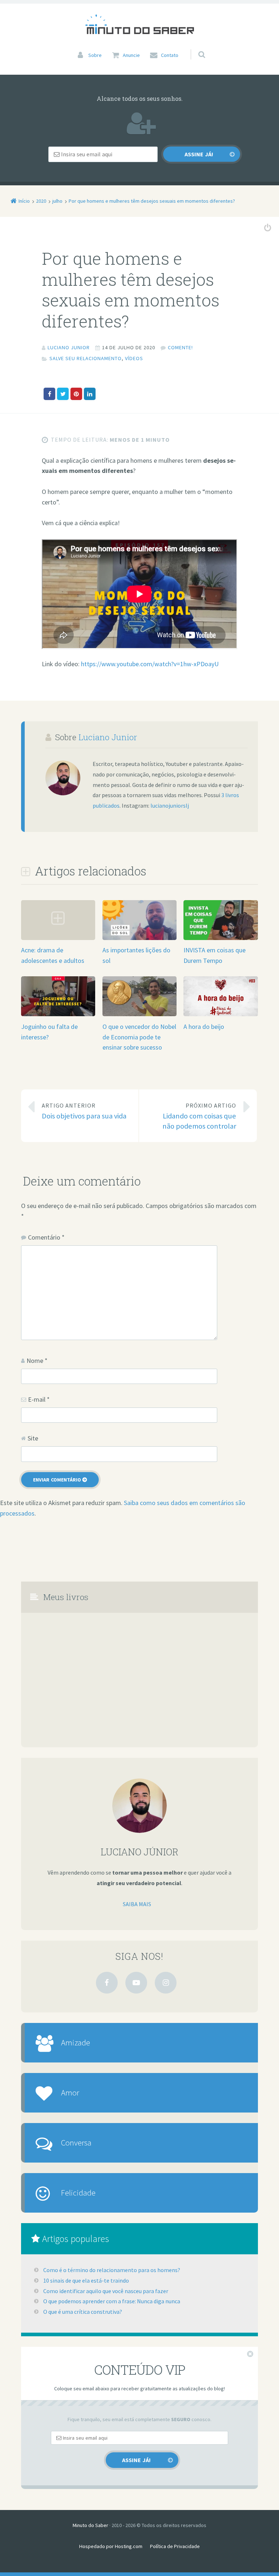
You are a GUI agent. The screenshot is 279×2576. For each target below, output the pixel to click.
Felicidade (78, 2192)
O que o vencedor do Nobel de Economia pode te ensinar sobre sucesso (139, 1037)
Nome (37, 1361)
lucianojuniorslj (170, 805)
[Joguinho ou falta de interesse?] (58, 1016)
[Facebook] (107, 1983)
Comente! (180, 347)
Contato (170, 55)
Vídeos (134, 358)
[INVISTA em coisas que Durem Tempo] (221, 939)
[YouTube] (136, 1983)
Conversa (76, 2142)
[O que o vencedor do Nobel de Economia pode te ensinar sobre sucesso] (139, 1016)
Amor (70, 2092)
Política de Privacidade (175, 2546)
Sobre (95, 55)
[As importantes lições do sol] (139, 939)
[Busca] (195, 47)
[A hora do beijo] (221, 1016)
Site (33, 1438)
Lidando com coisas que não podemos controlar (199, 1116)
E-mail (39, 1399)
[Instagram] (166, 1983)
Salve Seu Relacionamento (86, 358)
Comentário (46, 1237)
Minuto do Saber (90, 2525)
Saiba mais (137, 1904)
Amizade (76, 2042)
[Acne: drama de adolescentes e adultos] (58, 939)
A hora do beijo (204, 1027)
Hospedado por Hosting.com (111, 2546)
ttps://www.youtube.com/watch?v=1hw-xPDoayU (151, 664)
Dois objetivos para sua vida (84, 1111)
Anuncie (131, 55)
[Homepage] (139, 24)
